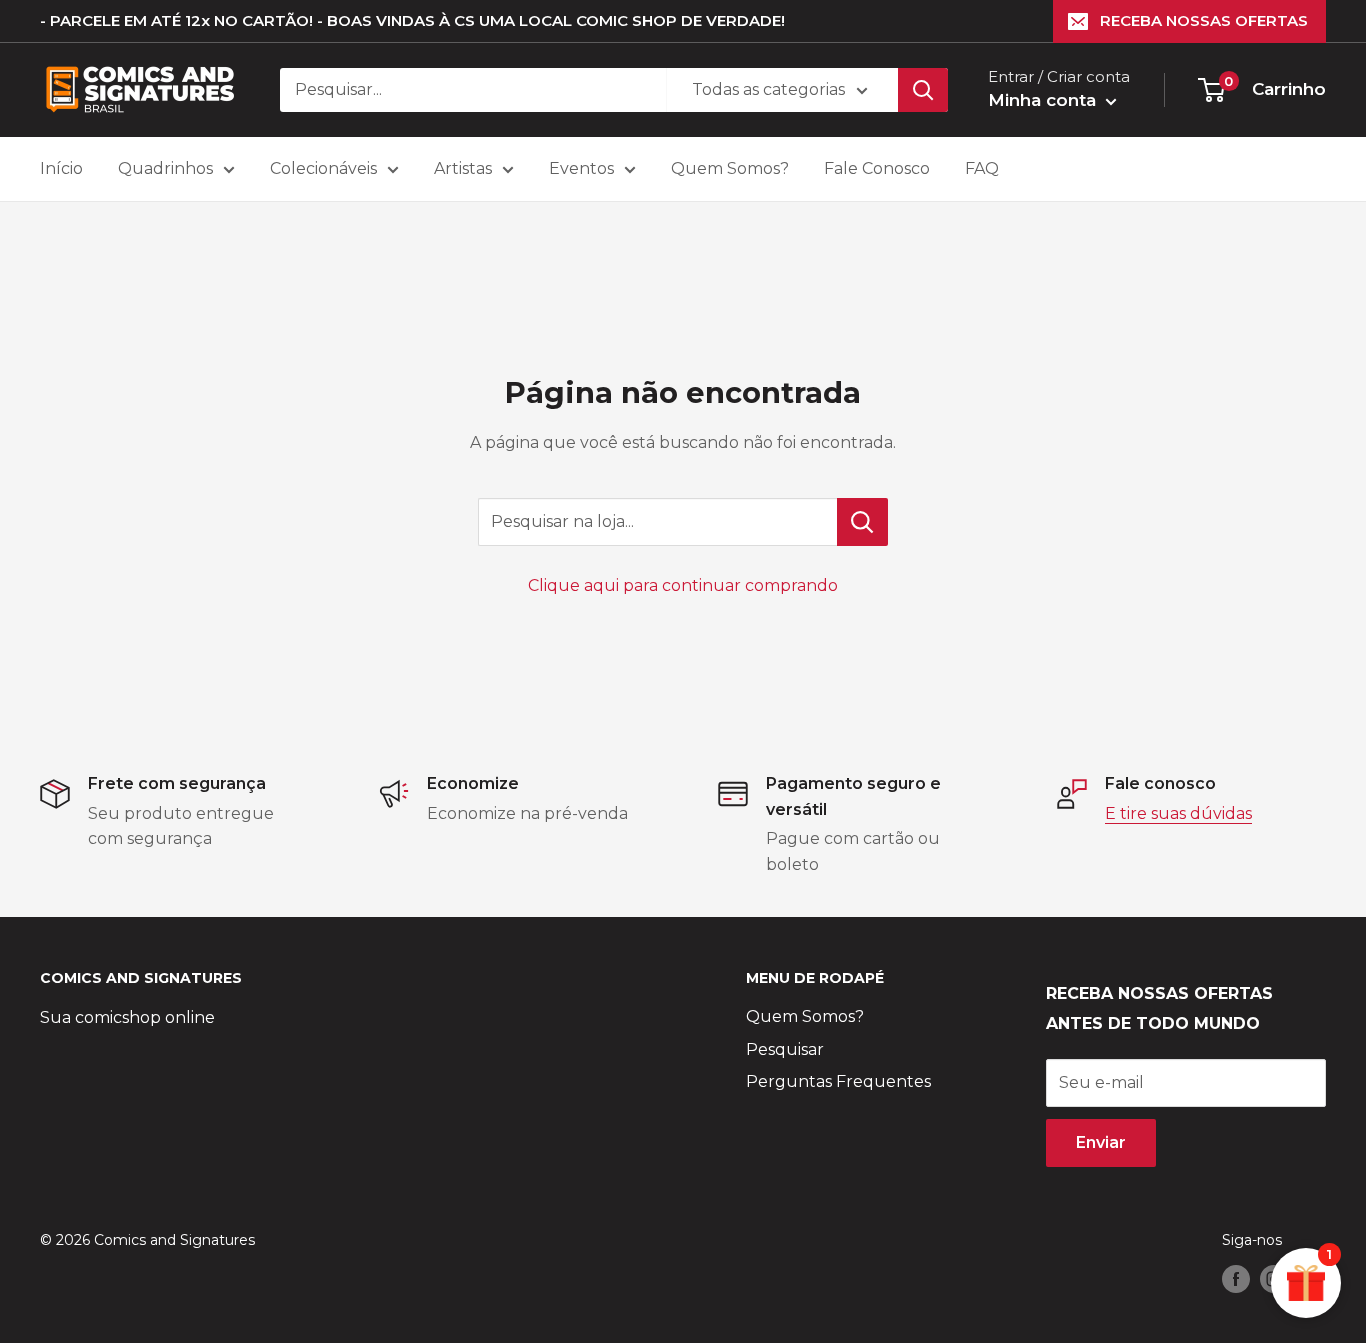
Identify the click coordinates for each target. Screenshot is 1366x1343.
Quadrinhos (165, 168)
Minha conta (1044, 100)
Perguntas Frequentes (838, 1081)
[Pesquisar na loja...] (862, 522)
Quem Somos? (730, 168)
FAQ (982, 168)
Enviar (1101, 1142)
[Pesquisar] (923, 90)
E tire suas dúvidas (1178, 813)
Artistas (463, 168)
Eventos (581, 168)
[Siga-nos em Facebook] (1236, 1279)
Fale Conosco (877, 168)
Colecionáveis (323, 168)
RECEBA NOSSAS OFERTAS (1204, 20)
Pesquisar (785, 1049)
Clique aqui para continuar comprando (683, 585)
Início (61, 168)
